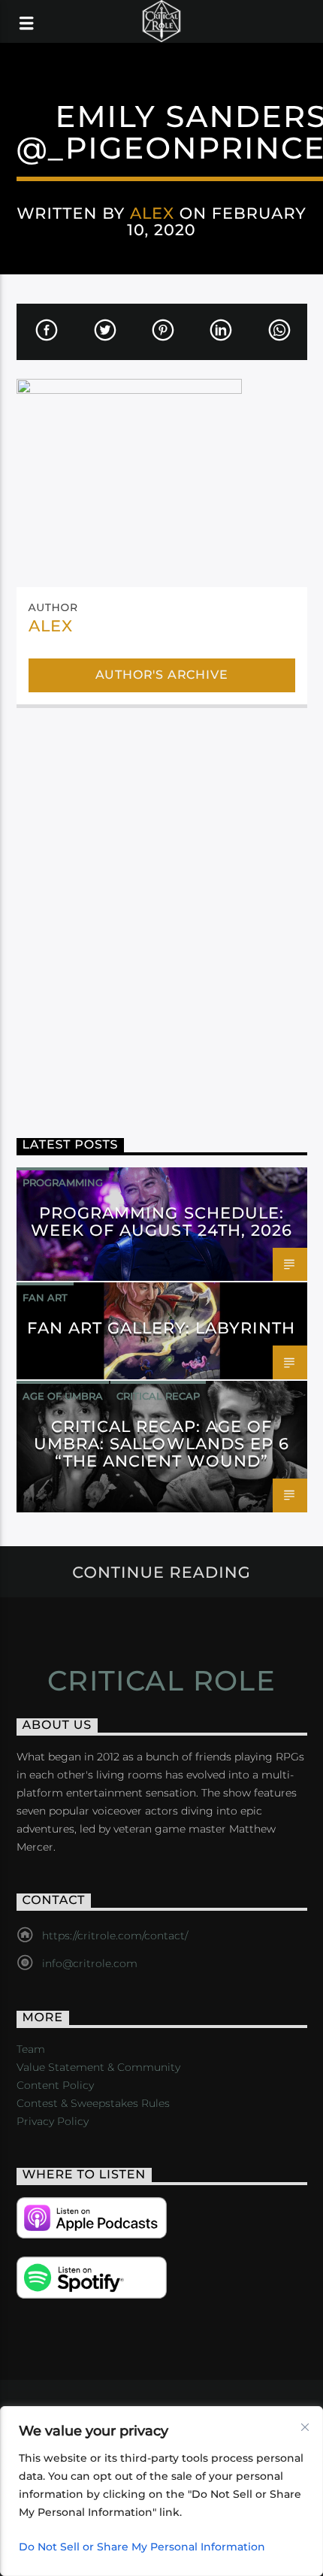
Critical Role (162, 1681)
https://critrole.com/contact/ (115, 1936)
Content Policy (55, 2085)
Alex (152, 213)
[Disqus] (162, 912)
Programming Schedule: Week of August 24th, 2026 (161, 1221)
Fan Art (45, 1297)
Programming (63, 1182)
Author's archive (162, 675)
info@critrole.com (90, 1963)
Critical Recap (158, 1396)
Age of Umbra (63, 1396)
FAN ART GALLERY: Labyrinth (161, 1328)
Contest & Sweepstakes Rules (93, 2103)
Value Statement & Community (98, 2067)
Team (31, 2049)
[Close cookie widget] (305, 2427)
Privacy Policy (53, 2121)
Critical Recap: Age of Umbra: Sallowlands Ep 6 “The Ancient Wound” (161, 1444)
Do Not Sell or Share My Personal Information (142, 2547)
